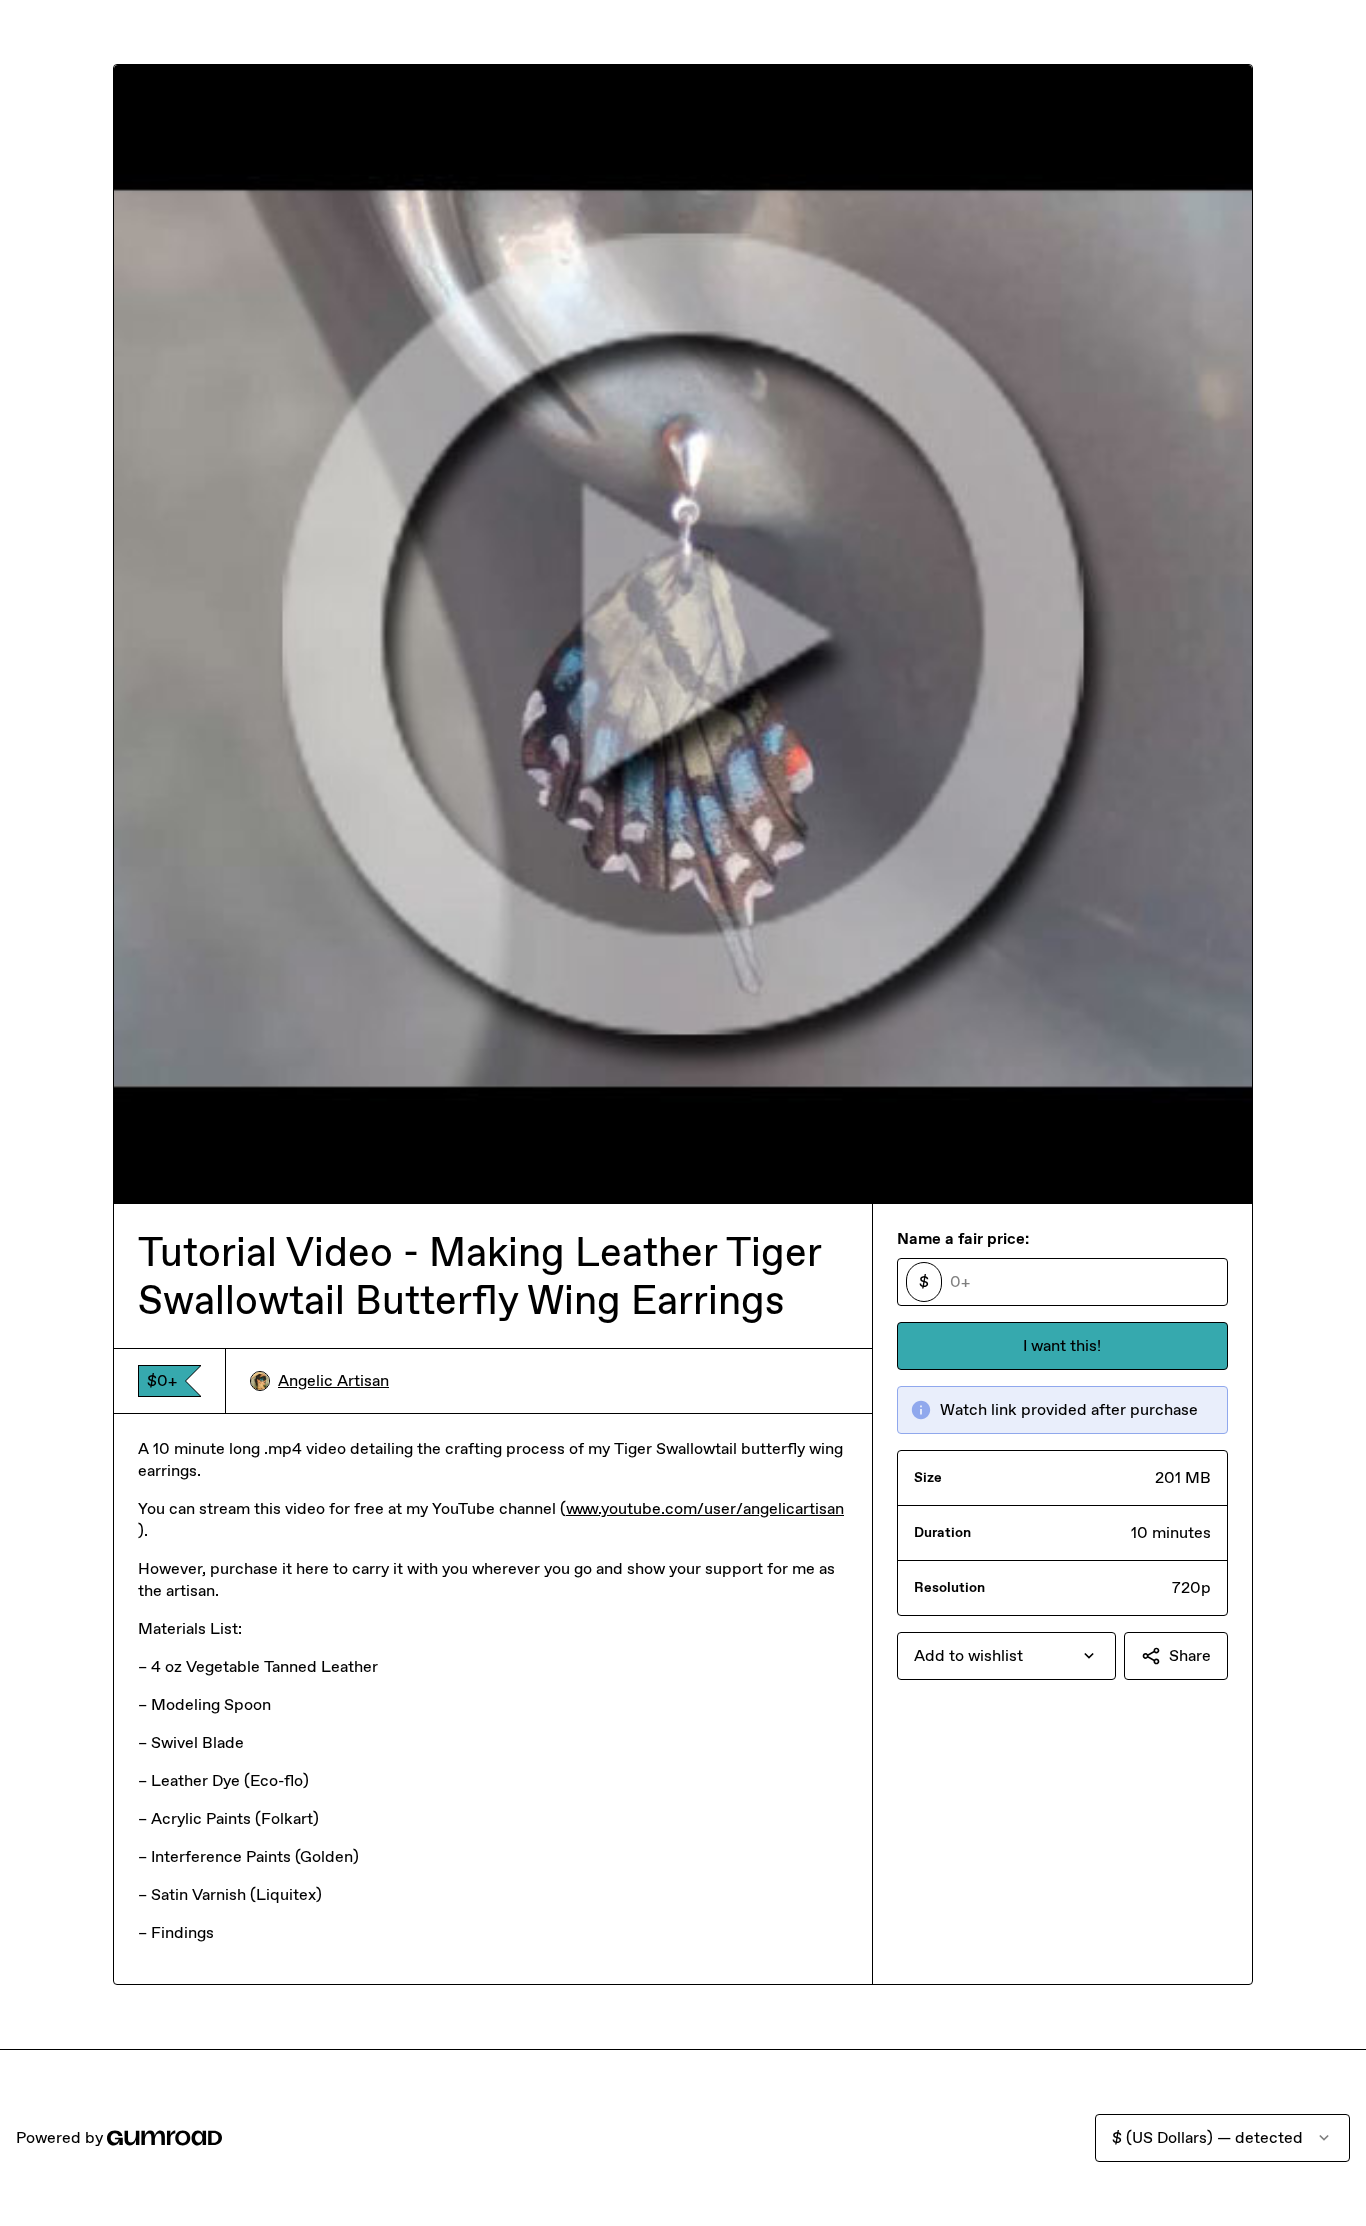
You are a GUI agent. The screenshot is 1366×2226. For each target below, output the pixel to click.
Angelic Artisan (333, 1380)
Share (1190, 1655)
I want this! (1062, 1345)
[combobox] (1006, 1656)
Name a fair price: (963, 1238)
